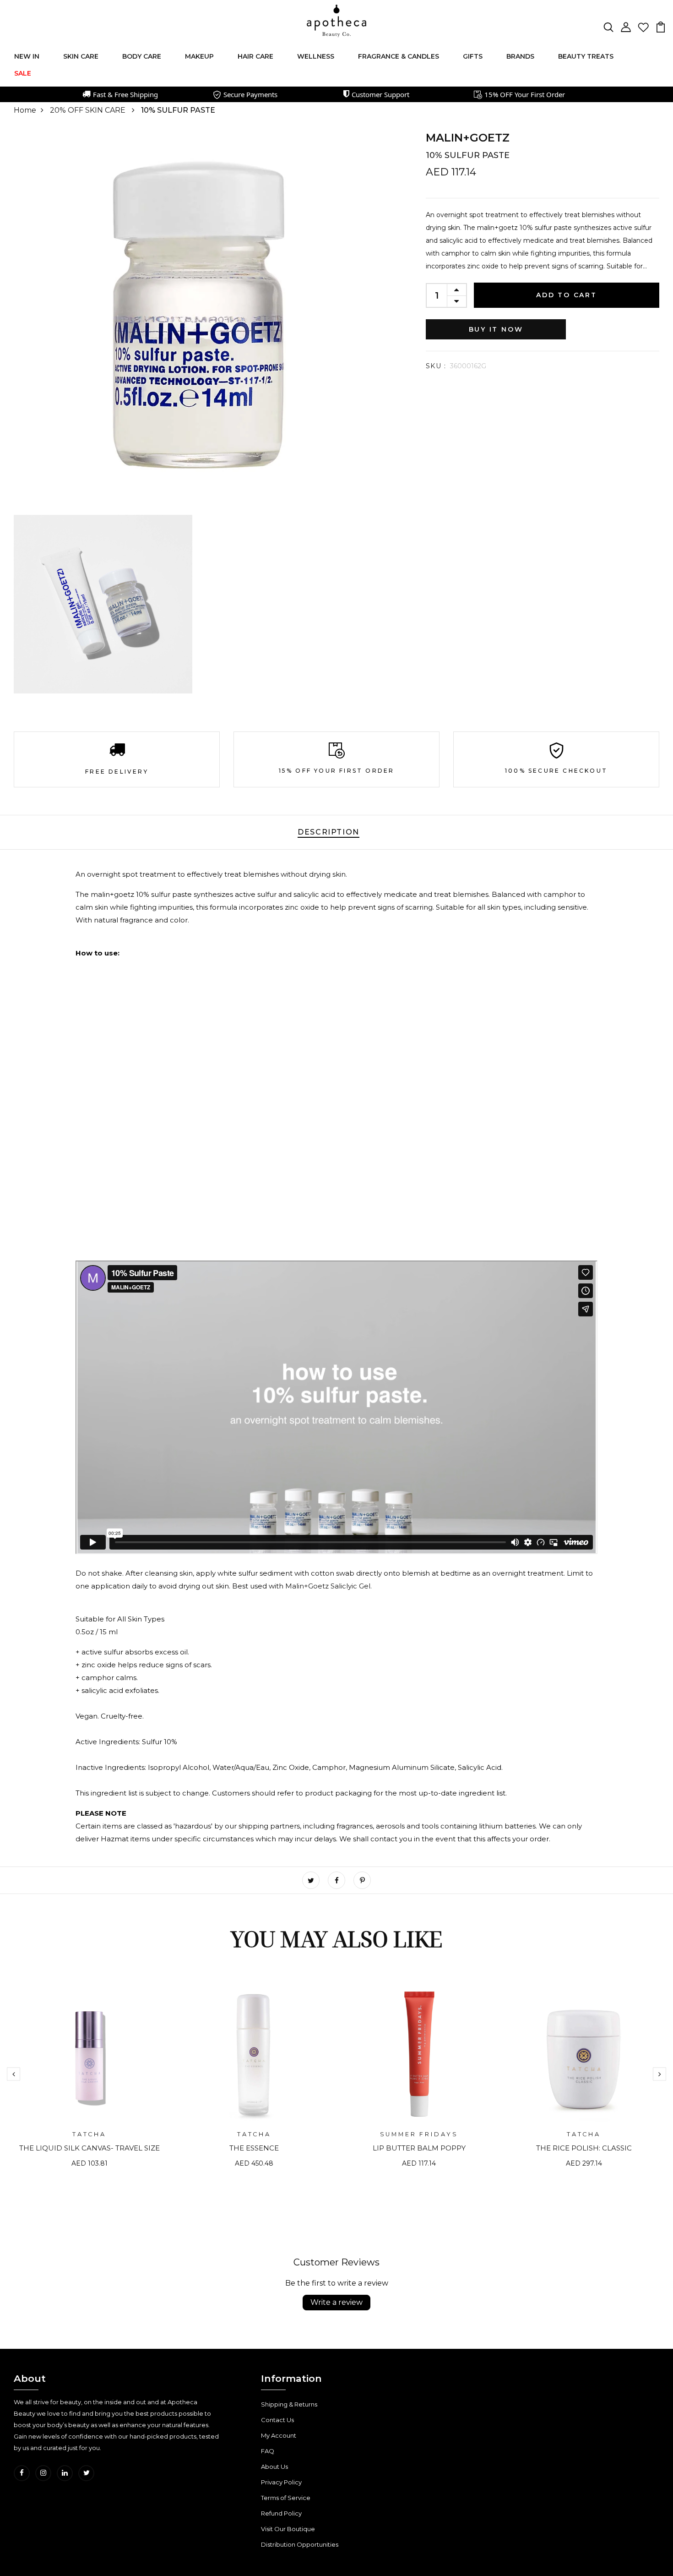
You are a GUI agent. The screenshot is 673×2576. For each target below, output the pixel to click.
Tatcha (89, 2134)
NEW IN (27, 56)
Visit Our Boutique (288, 2529)
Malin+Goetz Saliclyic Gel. (328, 1586)
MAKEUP (199, 56)
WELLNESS (316, 56)
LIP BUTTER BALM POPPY (419, 2148)
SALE (23, 73)
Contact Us (277, 2420)
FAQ (268, 2451)
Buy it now (496, 329)
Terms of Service (286, 2498)
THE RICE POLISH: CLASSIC (584, 2148)
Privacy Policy (281, 2482)
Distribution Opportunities (300, 2544)
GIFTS (473, 56)
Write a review (336, 2302)
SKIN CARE (81, 56)
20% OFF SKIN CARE (89, 110)
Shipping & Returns (289, 2404)
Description (328, 832)
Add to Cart (567, 295)
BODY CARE (142, 56)
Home (25, 110)
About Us (274, 2467)
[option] (89, 2081)
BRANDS (520, 56)
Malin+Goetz (468, 138)
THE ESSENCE (254, 2148)
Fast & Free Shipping (125, 94)
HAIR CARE (255, 56)
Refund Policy (281, 2513)
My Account (279, 2435)
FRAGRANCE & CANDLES (399, 56)
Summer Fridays (419, 2134)
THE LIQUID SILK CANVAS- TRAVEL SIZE (90, 2148)
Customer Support (380, 94)
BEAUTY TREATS (586, 56)
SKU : (436, 366)
